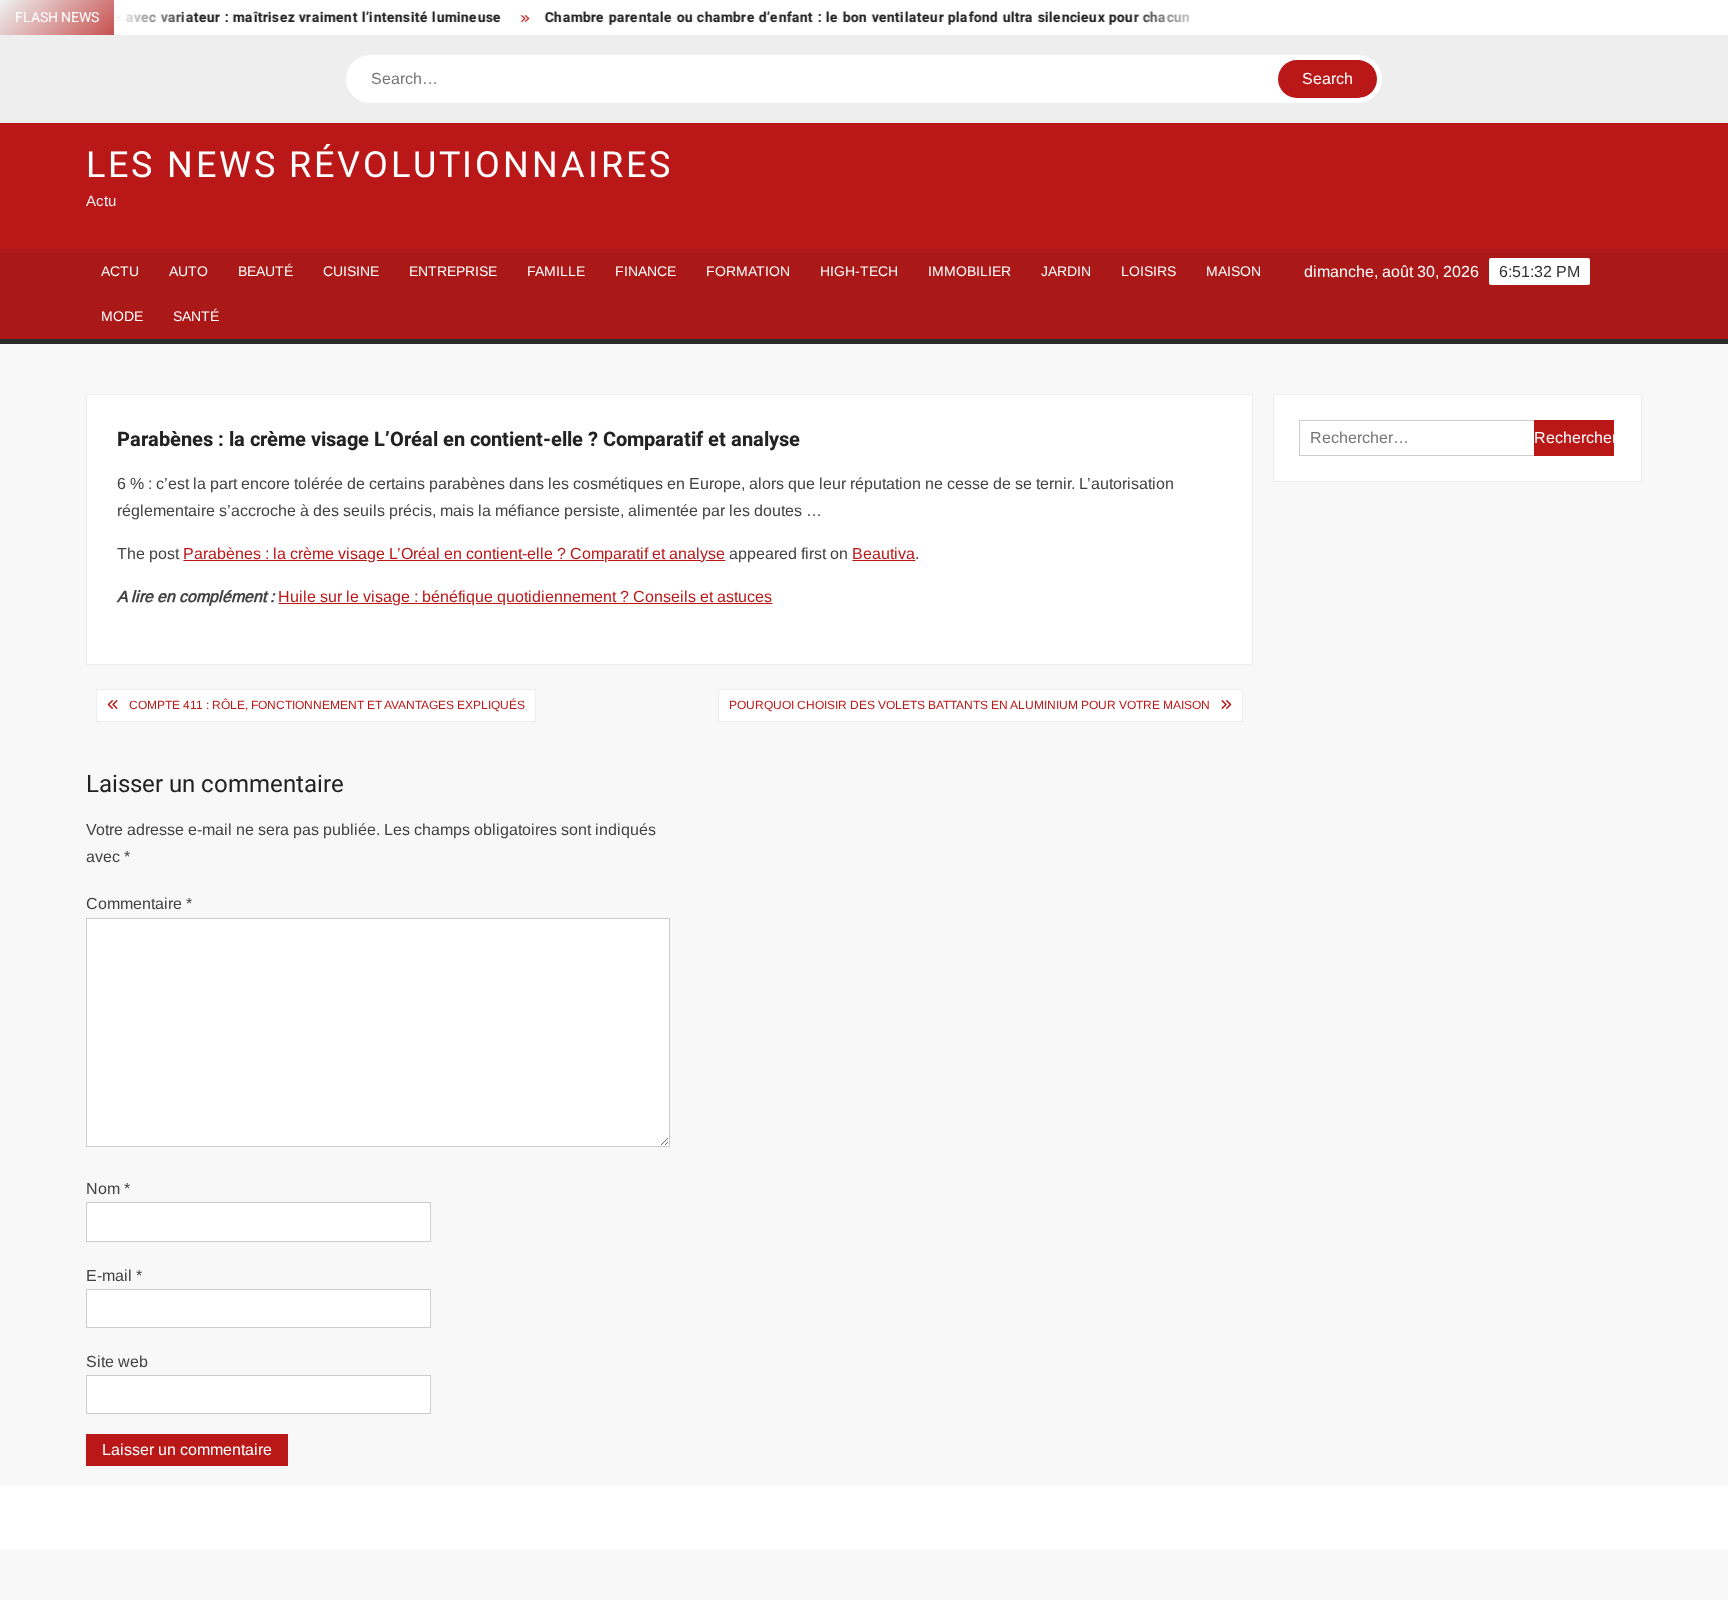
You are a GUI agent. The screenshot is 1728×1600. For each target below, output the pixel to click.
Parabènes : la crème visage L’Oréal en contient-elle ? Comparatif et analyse (454, 553)
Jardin (1066, 271)
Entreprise (453, 271)
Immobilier (969, 271)
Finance (645, 271)
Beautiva (883, 553)
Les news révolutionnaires (379, 165)
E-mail (114, 1275)
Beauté (265, 271)
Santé (196, 316)
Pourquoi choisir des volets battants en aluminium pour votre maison (969, 705)
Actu (120, 271)
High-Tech (859, 271)
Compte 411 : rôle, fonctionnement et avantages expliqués (327, 705)
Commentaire (139, 903)
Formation (748, 271)
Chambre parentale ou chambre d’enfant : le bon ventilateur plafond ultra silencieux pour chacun (832, 17)
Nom (108, 1188)
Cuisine (351, 271)
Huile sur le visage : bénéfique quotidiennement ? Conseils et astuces (525, 596)
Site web (117, 1361)
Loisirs (1148, 271)
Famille (556, 271)
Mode (122, 316)
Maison (1233, 271)
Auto (188, 271)
